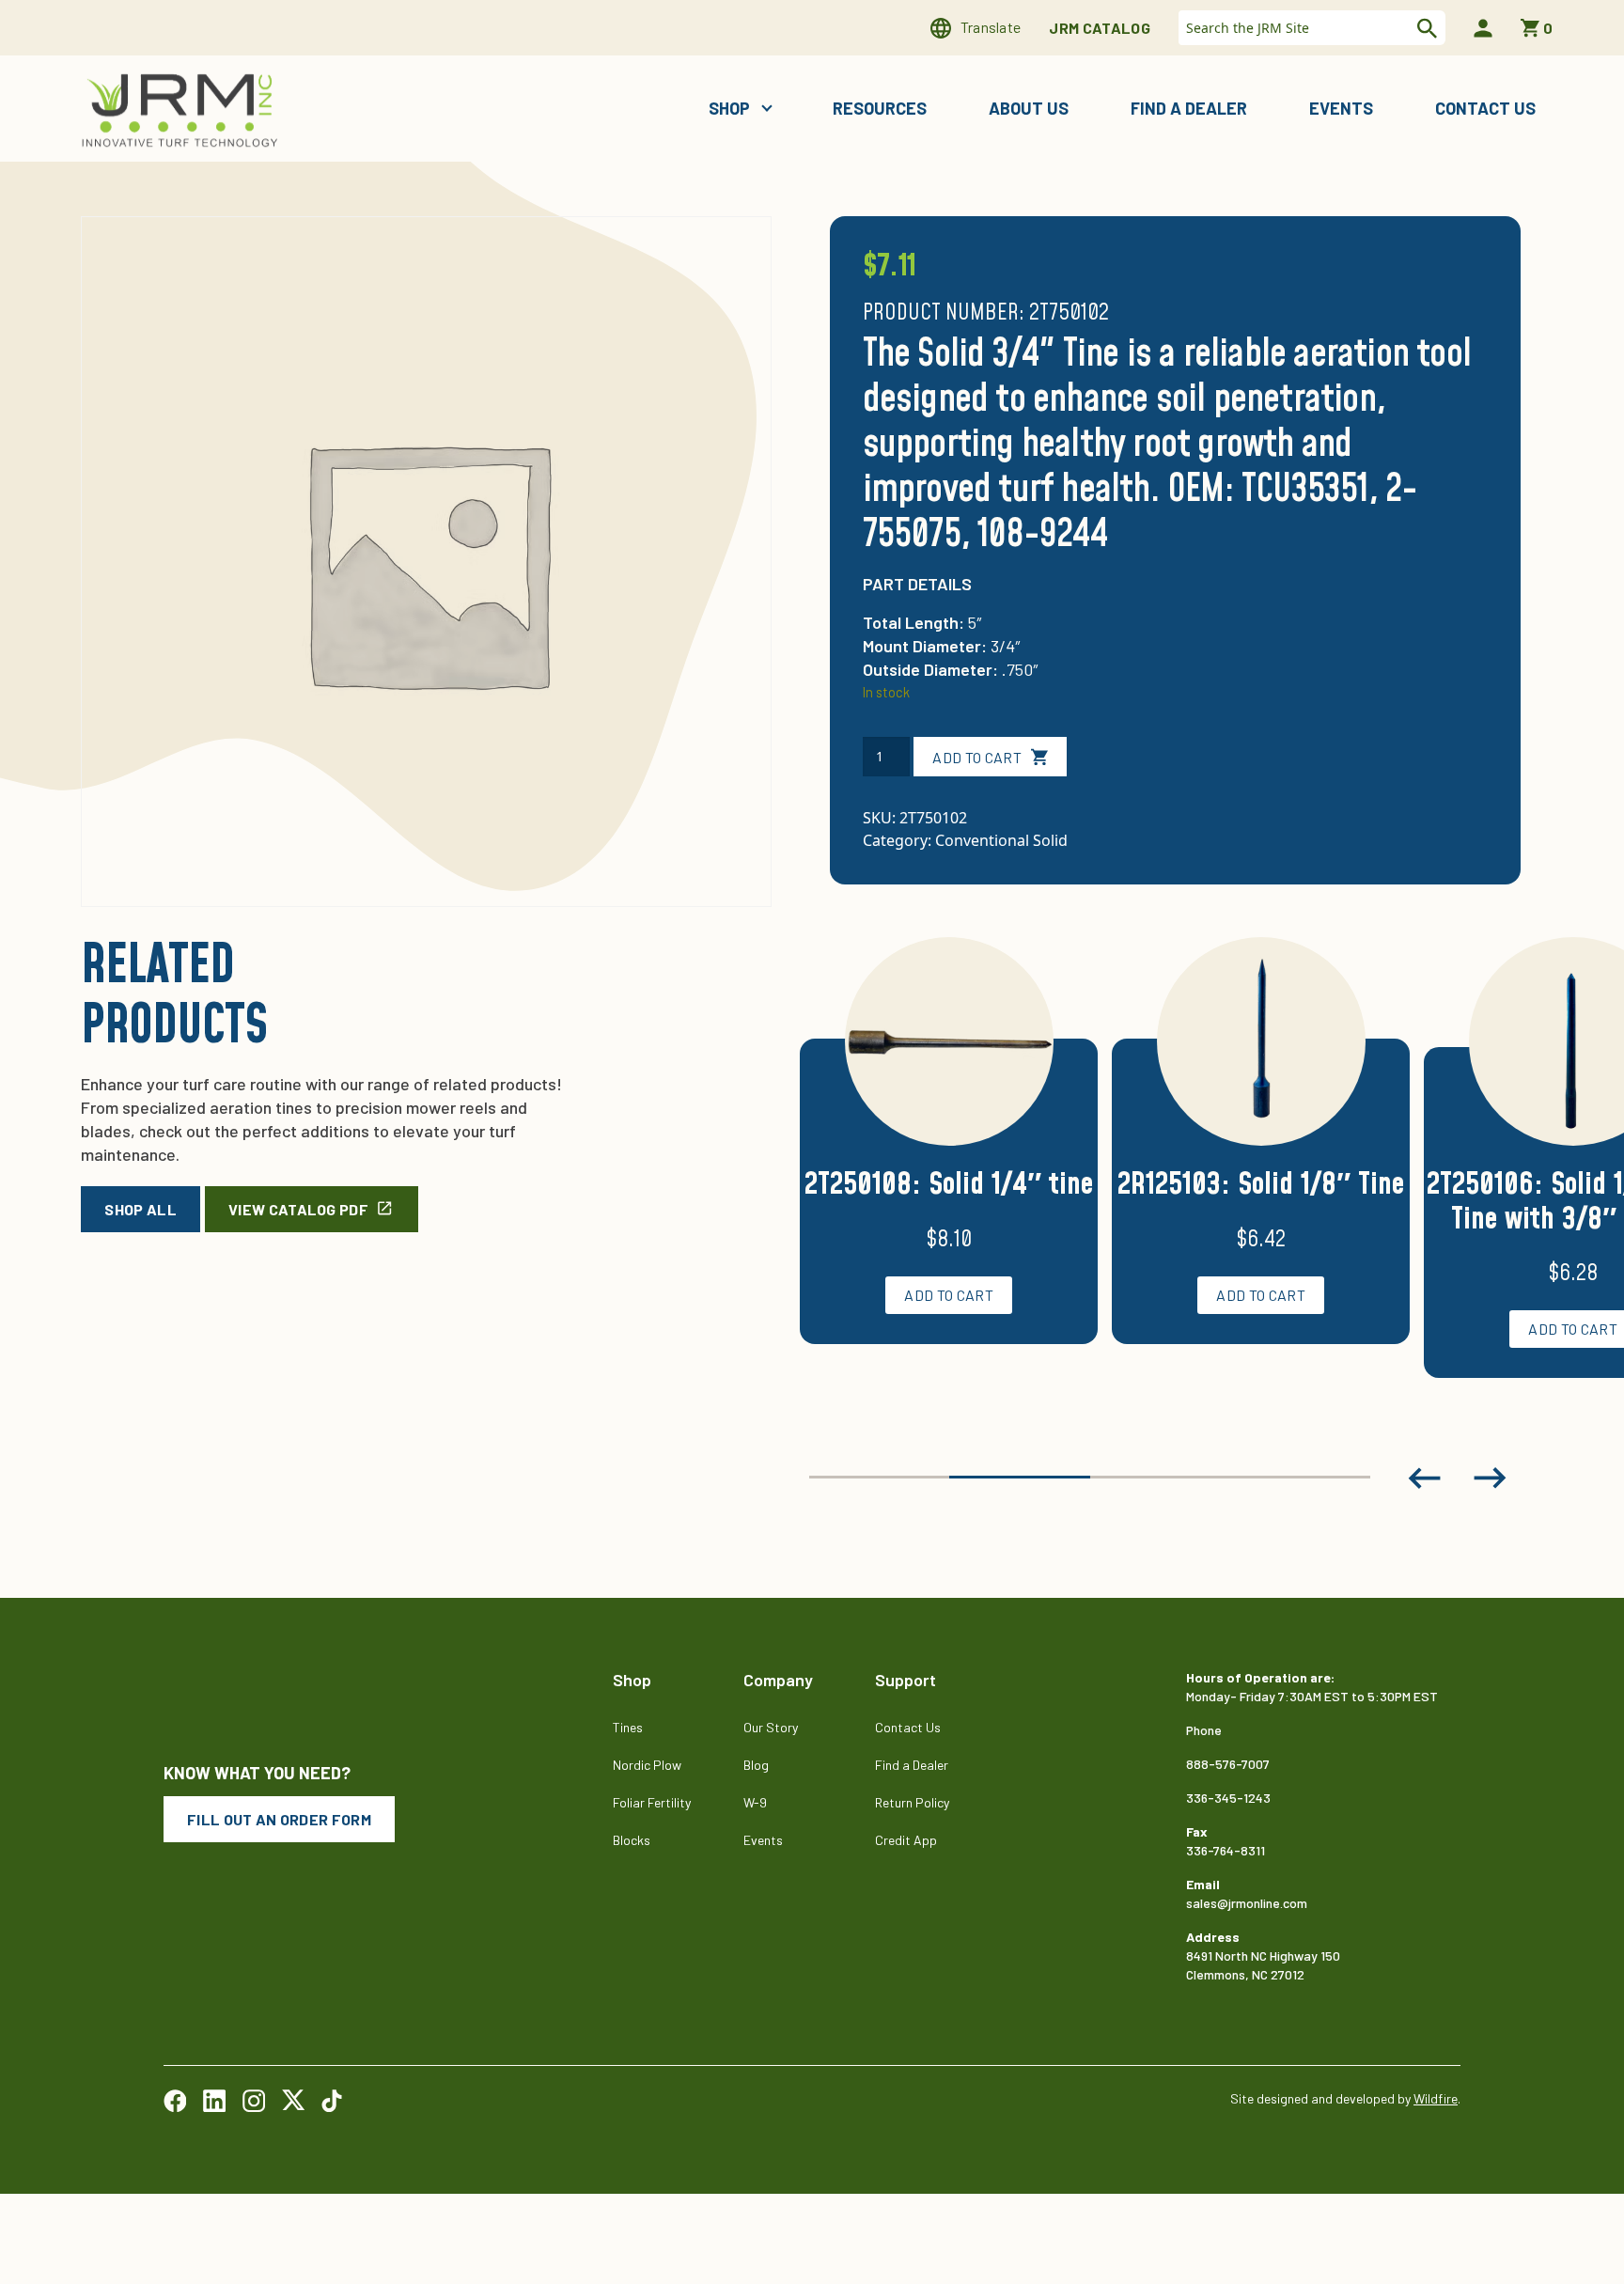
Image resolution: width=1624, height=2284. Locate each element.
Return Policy (912, 1802)
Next (1491, 1478)
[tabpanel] (949, 1163)
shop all (141, 1209)
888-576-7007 (1228, 1764)
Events (1341, 108)
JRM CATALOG (1100, 28)
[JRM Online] (183, 109)
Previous (1425, 1478)
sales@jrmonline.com (1247, 1903)
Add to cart (977, 757)
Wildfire (1436, 2098)
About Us (1029, 108)
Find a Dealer (1189, 108)
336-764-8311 (1226, 1850)
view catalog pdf (298, 1209)
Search (1425, 28)
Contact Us (1485, 108)
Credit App (906, 1840)
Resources (880, 108)
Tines (628, 1727)
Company (778, 1680)
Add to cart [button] (949, 1295)
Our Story (771, 1727)
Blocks (632, 1840)
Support (906, 1680)
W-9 (755, 1802)
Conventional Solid (1001, 840)
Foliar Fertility (652, 1802)
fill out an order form (279, 1819)
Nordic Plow (647, 1765)
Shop (731, 108)
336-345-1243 (1228, 1798)
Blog (756, 1765)
